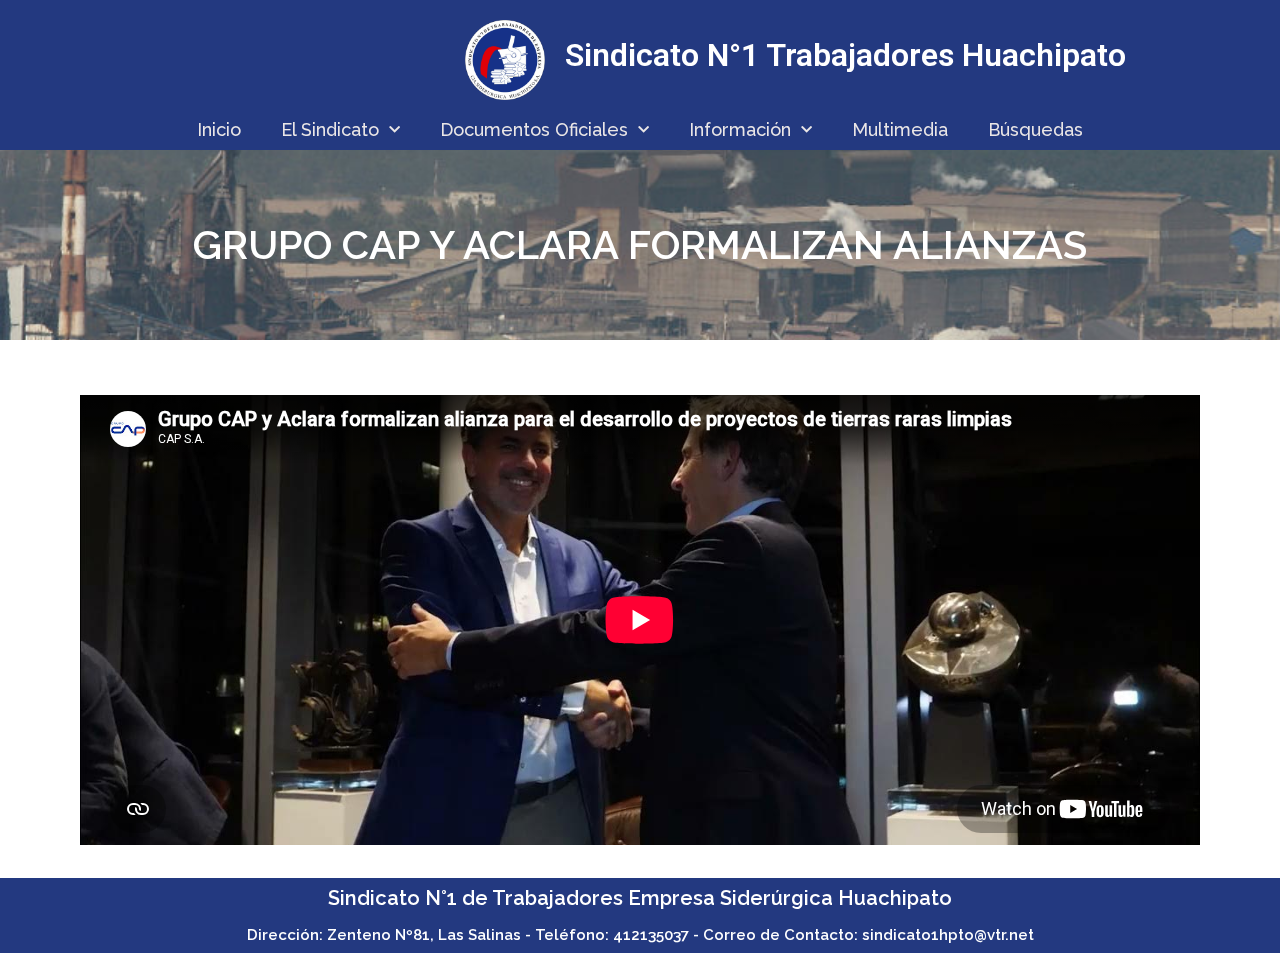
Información (740, 129)
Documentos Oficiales (534, 129)
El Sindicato (330, 129)
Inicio (219, 129)
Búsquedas (1035, 129)
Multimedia (900, 129)
